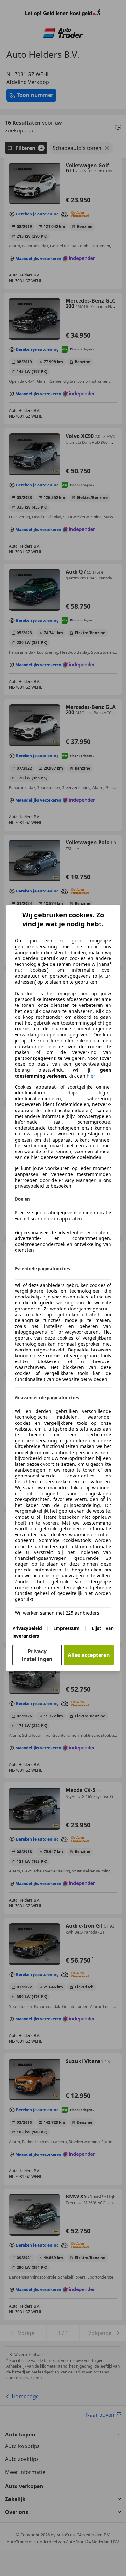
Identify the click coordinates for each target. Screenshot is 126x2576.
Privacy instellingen (37, 1655)
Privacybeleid (27, 1628)
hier (91, 1076)
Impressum (67, 1628)
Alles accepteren (89, 1655)
